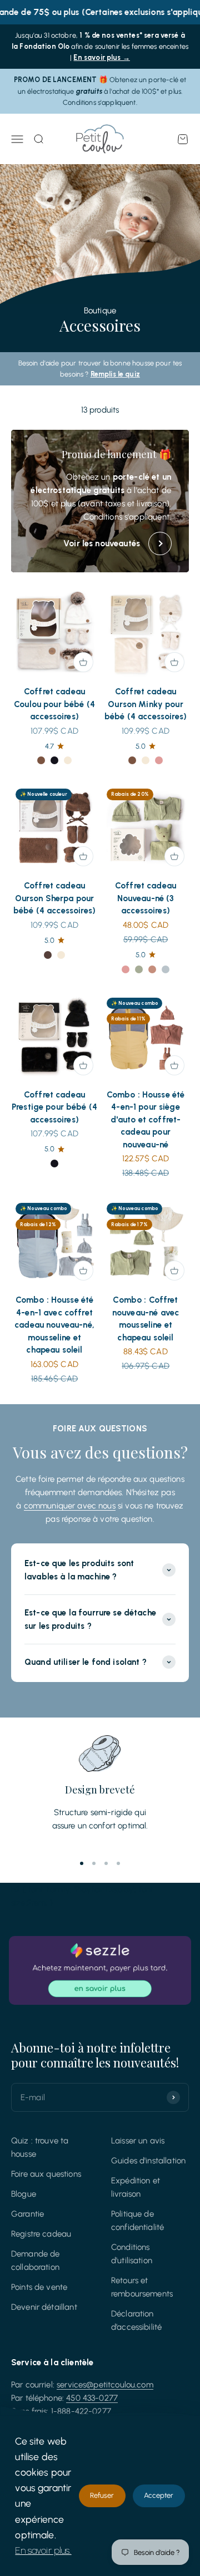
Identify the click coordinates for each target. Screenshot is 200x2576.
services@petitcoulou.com (105, 2385)
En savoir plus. (43, 2550)
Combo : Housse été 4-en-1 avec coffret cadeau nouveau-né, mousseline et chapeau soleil (54, 1325)
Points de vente (39, 2287)
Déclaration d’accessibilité (136, 2320)
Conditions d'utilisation (132, 2254)
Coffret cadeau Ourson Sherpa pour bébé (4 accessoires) (54, 898)
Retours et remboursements (142, 2287)
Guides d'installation (148, 2161)
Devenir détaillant (44, 2307)
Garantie (27, 2214)
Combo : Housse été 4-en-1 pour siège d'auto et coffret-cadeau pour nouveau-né (146, 1120)
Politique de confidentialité (137, 2221)
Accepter (159, 2495)
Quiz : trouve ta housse (40, 2147)
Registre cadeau (41, 2234)
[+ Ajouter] (83, 662)
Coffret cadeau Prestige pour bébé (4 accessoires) (54, 1107)
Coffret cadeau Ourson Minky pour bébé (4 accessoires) (146, 704)
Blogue (24, 2194)
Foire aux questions (46, 2174)
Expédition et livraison (136, 2187)
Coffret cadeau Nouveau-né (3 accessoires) (146, 898)
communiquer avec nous (70, 1506)
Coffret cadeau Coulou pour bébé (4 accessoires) (54, 704)
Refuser (102, 2495)
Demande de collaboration (36, 2260)
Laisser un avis (138, 2141)
